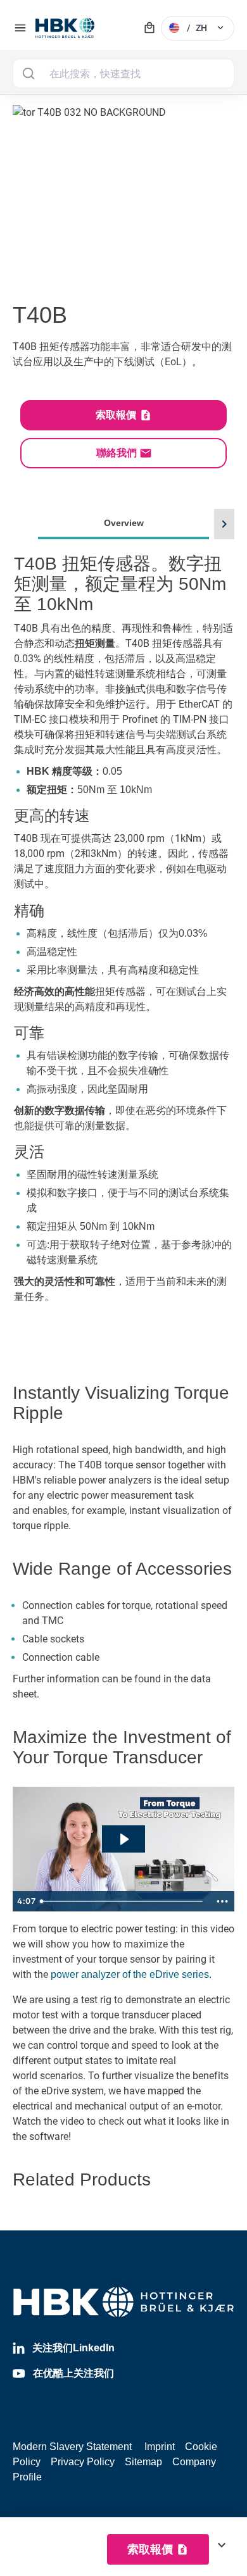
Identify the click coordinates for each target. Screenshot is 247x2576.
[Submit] (28, 73)
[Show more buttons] (222, 1901)
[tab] (123, 926)
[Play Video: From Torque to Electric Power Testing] (123, 1839)
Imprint (160, 2447)
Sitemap (143, 2462)
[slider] (123, 1901)
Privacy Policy (83, 2462)
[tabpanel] (123, 943)
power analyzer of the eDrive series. (131, 1974)
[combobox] (123, 73)
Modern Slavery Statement (72, 2447)
